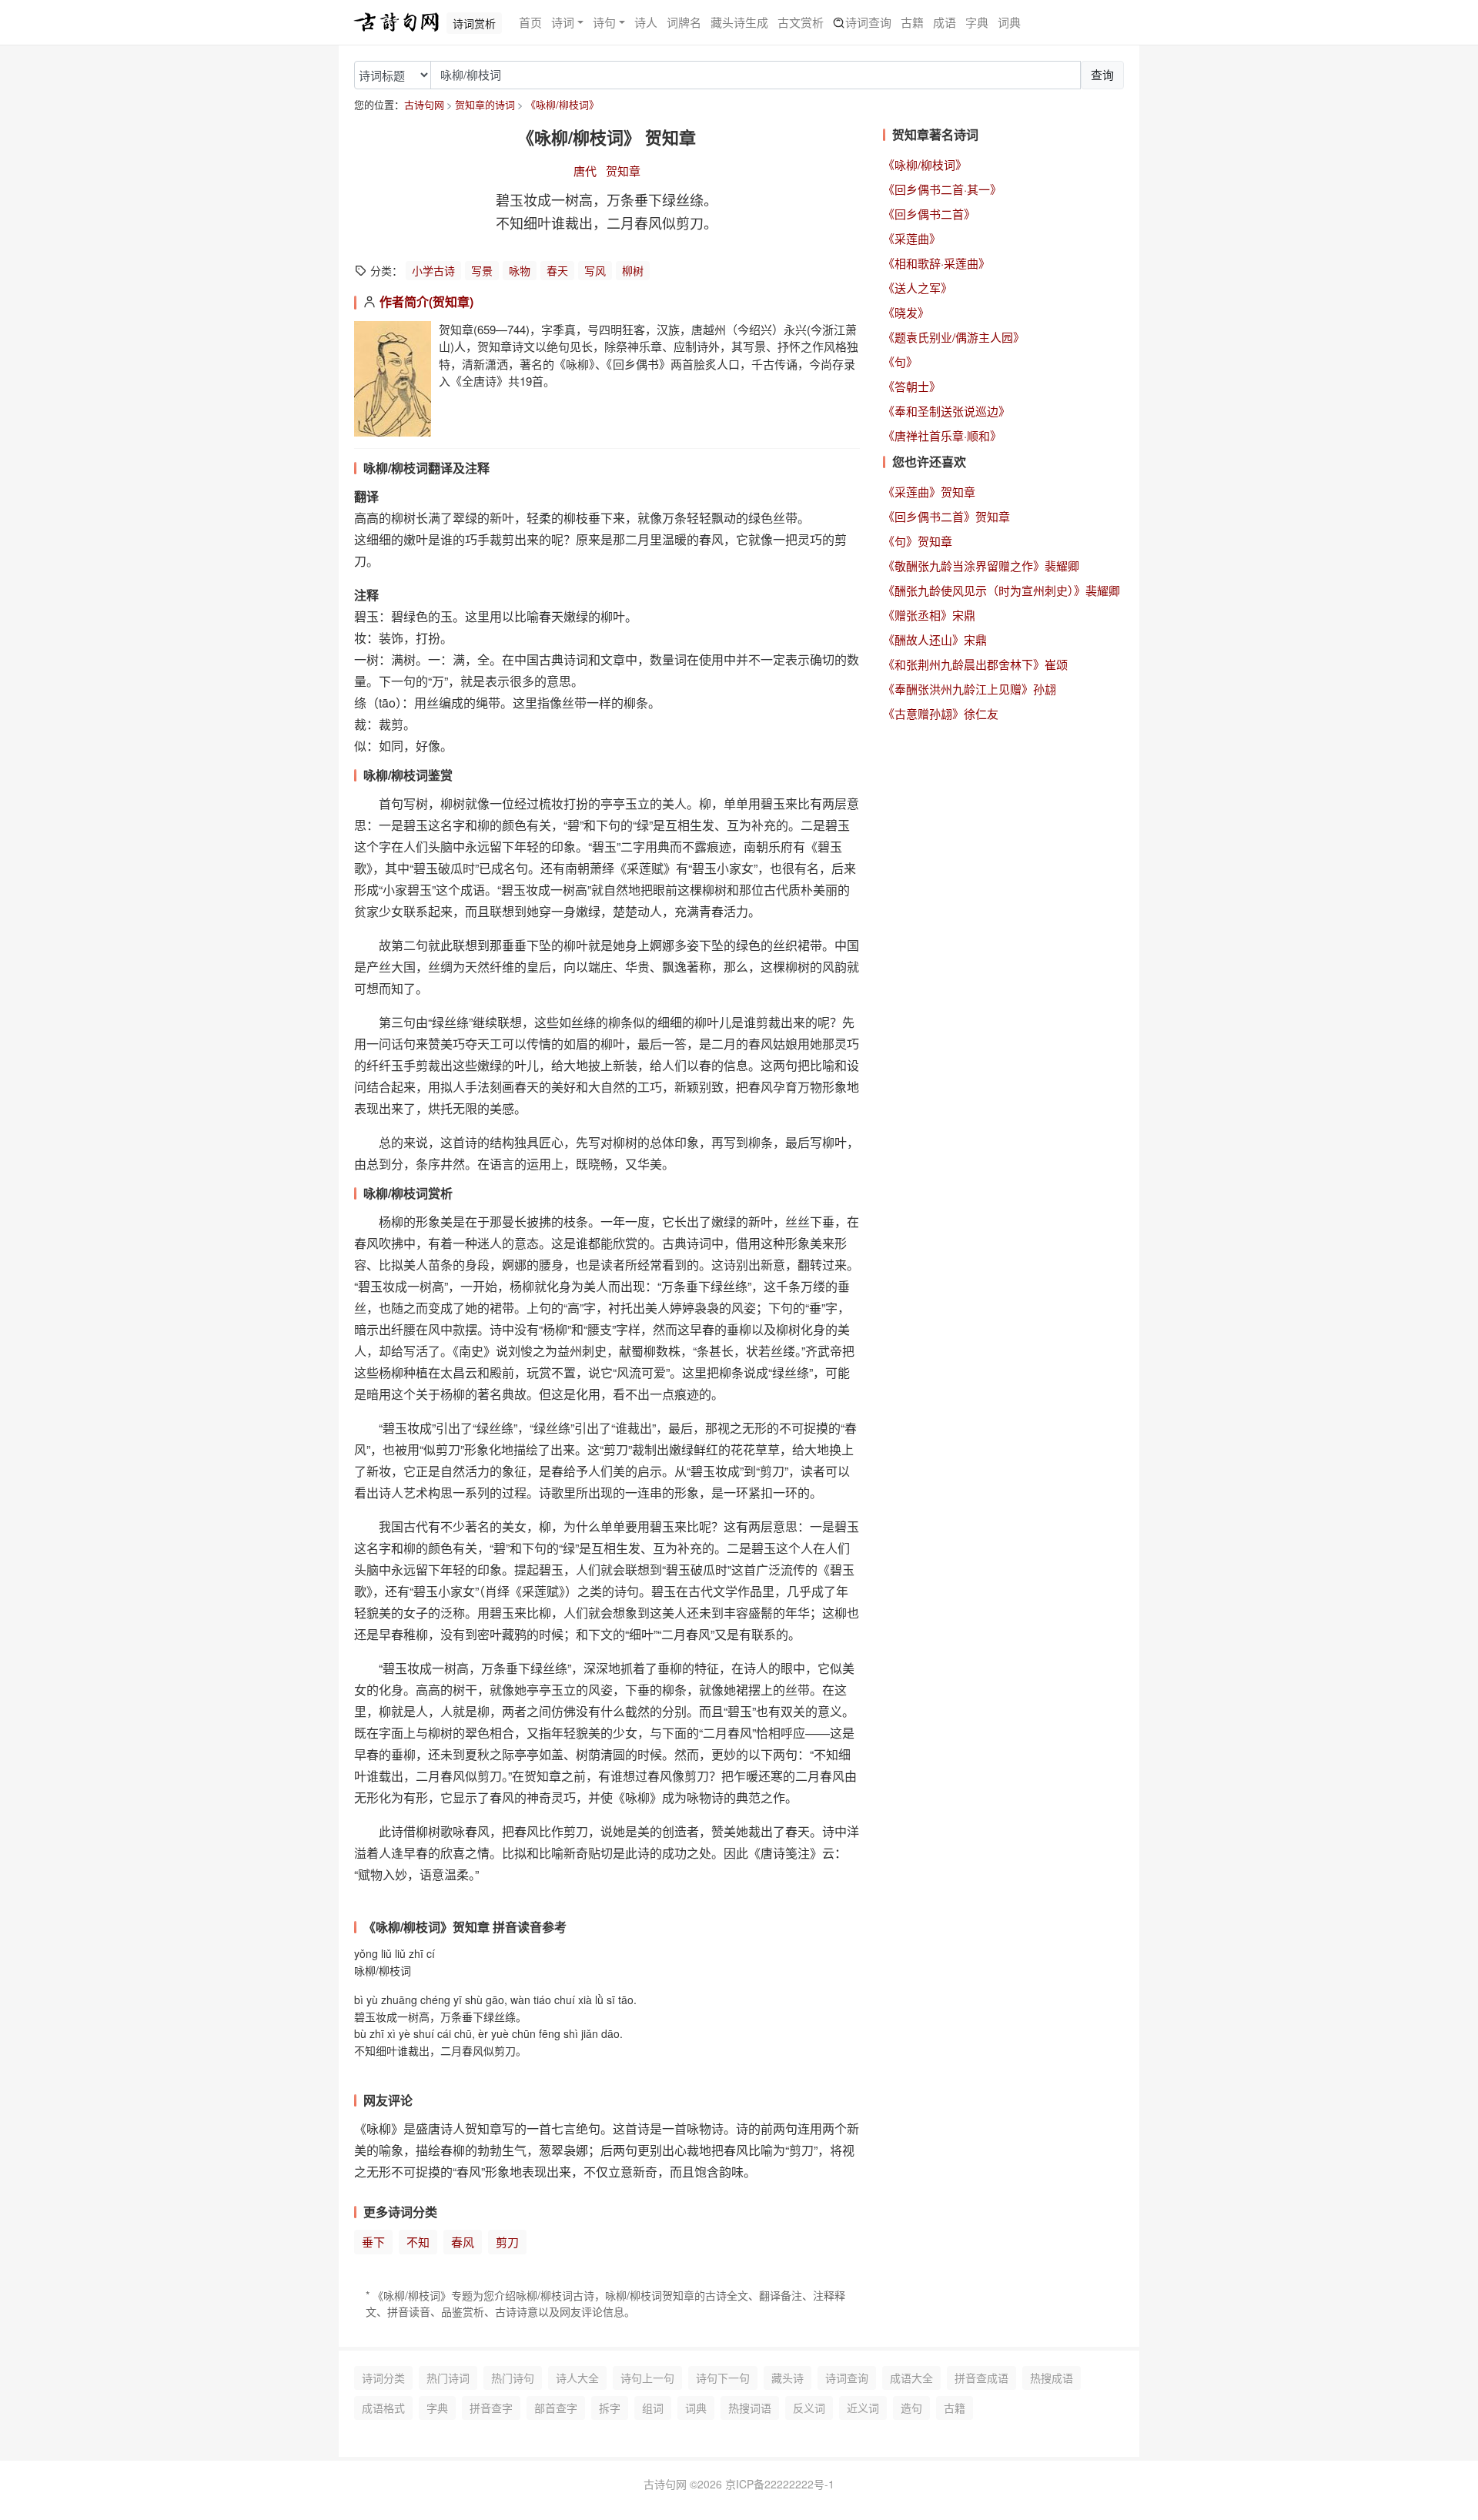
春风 (463, 2242)
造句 (911, 2408)
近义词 (863, 2408)
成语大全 (911, 2378)
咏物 (520, 270)
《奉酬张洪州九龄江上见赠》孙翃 (970, 689)
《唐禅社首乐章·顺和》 (942, 435)
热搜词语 (750, 2408)
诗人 (646, 22)
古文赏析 (801, 22)
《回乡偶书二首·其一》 (942, 189)
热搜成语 (1052, 2378)
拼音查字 (491, 2408)
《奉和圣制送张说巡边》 (946, 411)
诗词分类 (383, 2378)
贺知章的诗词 (485, 104)
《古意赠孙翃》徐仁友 (941, 713)
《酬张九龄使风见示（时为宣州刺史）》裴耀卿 (1001, 590)
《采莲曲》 (912, 238)
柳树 (633, 270)
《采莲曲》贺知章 (929, 492)
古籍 (912, 22)
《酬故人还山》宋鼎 (935, 639)
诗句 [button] (604, 22)
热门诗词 (448, 2378)
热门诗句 (513, 2378)
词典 (1009, 22)
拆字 (610, 2408)
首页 (530, 22)
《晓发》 (906, 312)
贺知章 (623, 171)
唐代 (585, 171)
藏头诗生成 (739, 22)
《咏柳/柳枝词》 (562, 104)
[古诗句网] (396, 22)
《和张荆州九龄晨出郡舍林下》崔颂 (975, 664)
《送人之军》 (918, 288)
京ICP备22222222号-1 (780, 2484)
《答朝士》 (912, 386)
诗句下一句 (723, 2378)
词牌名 (684, 22)
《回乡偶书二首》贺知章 (946, 516)
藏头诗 (787, 2378)
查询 (1102, 74)
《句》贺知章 (918, 541)
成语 (945, 22)
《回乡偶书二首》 (929, 214)
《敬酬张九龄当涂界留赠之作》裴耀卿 (981, 566)
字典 (977, 22)
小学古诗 (433, 270)
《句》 (900, 361)
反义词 (809, 2408)
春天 (557, 270)
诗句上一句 (647, 2378)
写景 (482, 270)
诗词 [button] (563, 22)
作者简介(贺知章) (426, 301)
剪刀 (507, 2242)
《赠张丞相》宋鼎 (929, 615)
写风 (595, 270)
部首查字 (556, 2408)
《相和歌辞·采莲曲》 (936, 263)
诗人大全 (577, 2378)
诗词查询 (868, 22)
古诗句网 (424, 104)
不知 (418, 2242)
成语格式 (383, 2408)
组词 (653, 2408)
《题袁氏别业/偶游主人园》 (954, 337)
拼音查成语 (981, 2378)
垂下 (373, 2242)
